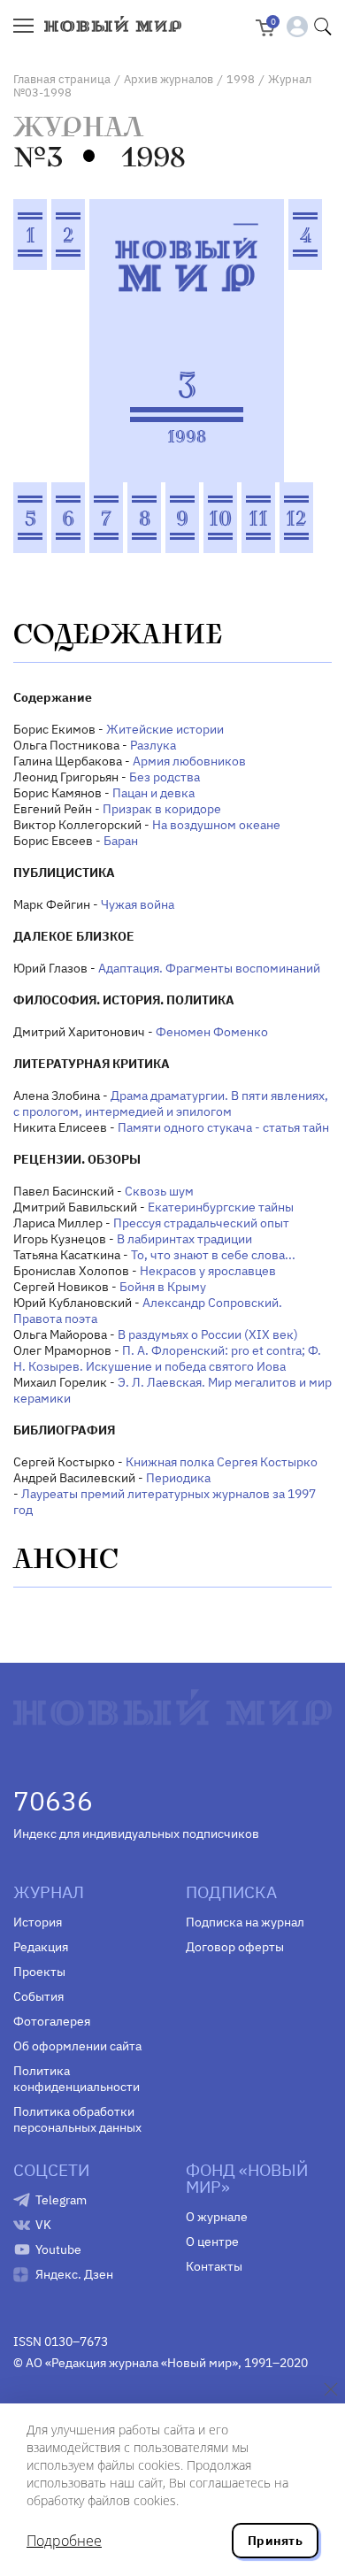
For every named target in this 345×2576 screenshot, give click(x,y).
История (38, 1922)
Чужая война (138, 904)
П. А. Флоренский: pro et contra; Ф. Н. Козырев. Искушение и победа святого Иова (167, 1358)
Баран (121, 841)
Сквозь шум (159, 1191)
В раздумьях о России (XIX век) (208, 1334)
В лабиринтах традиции (184, 1239)
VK (43, 2225)
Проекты (39, 1972)
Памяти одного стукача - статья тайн (223, 1127)
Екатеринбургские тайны (221, 1207)
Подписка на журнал (245, 1922)
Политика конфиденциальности (77, 2079)
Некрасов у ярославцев (208, 1271)
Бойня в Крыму (163, 1287)
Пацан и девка (153, 793)
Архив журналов (169, 79)
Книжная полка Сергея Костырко (222, 1462)
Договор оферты (235, 1947)
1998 (241, 79)
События (38, 1996)
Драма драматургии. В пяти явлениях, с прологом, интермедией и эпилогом (171, 1103)
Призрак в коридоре (162, 809)
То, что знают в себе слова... (213, 1255)
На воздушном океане (216, 825)
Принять (275, 2541)
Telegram (61, 2200)
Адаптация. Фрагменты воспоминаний (209, 968)
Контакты (214, 2266)
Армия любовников (189, 761)
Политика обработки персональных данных (77, 2119)
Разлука (153, 745)
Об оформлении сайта (77, 2046)
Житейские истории (165, 729)
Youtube (58, 2249)
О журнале (217, 2217)
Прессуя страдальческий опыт (201, 1223)
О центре (212, 2242)
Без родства (165, 777)
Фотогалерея (52, 2021)
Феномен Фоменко (212, 1032)
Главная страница (62, 79)
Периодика (178, 1478)
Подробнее (64, 2541)
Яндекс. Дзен (74, 2274)
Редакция (41, 1947)
